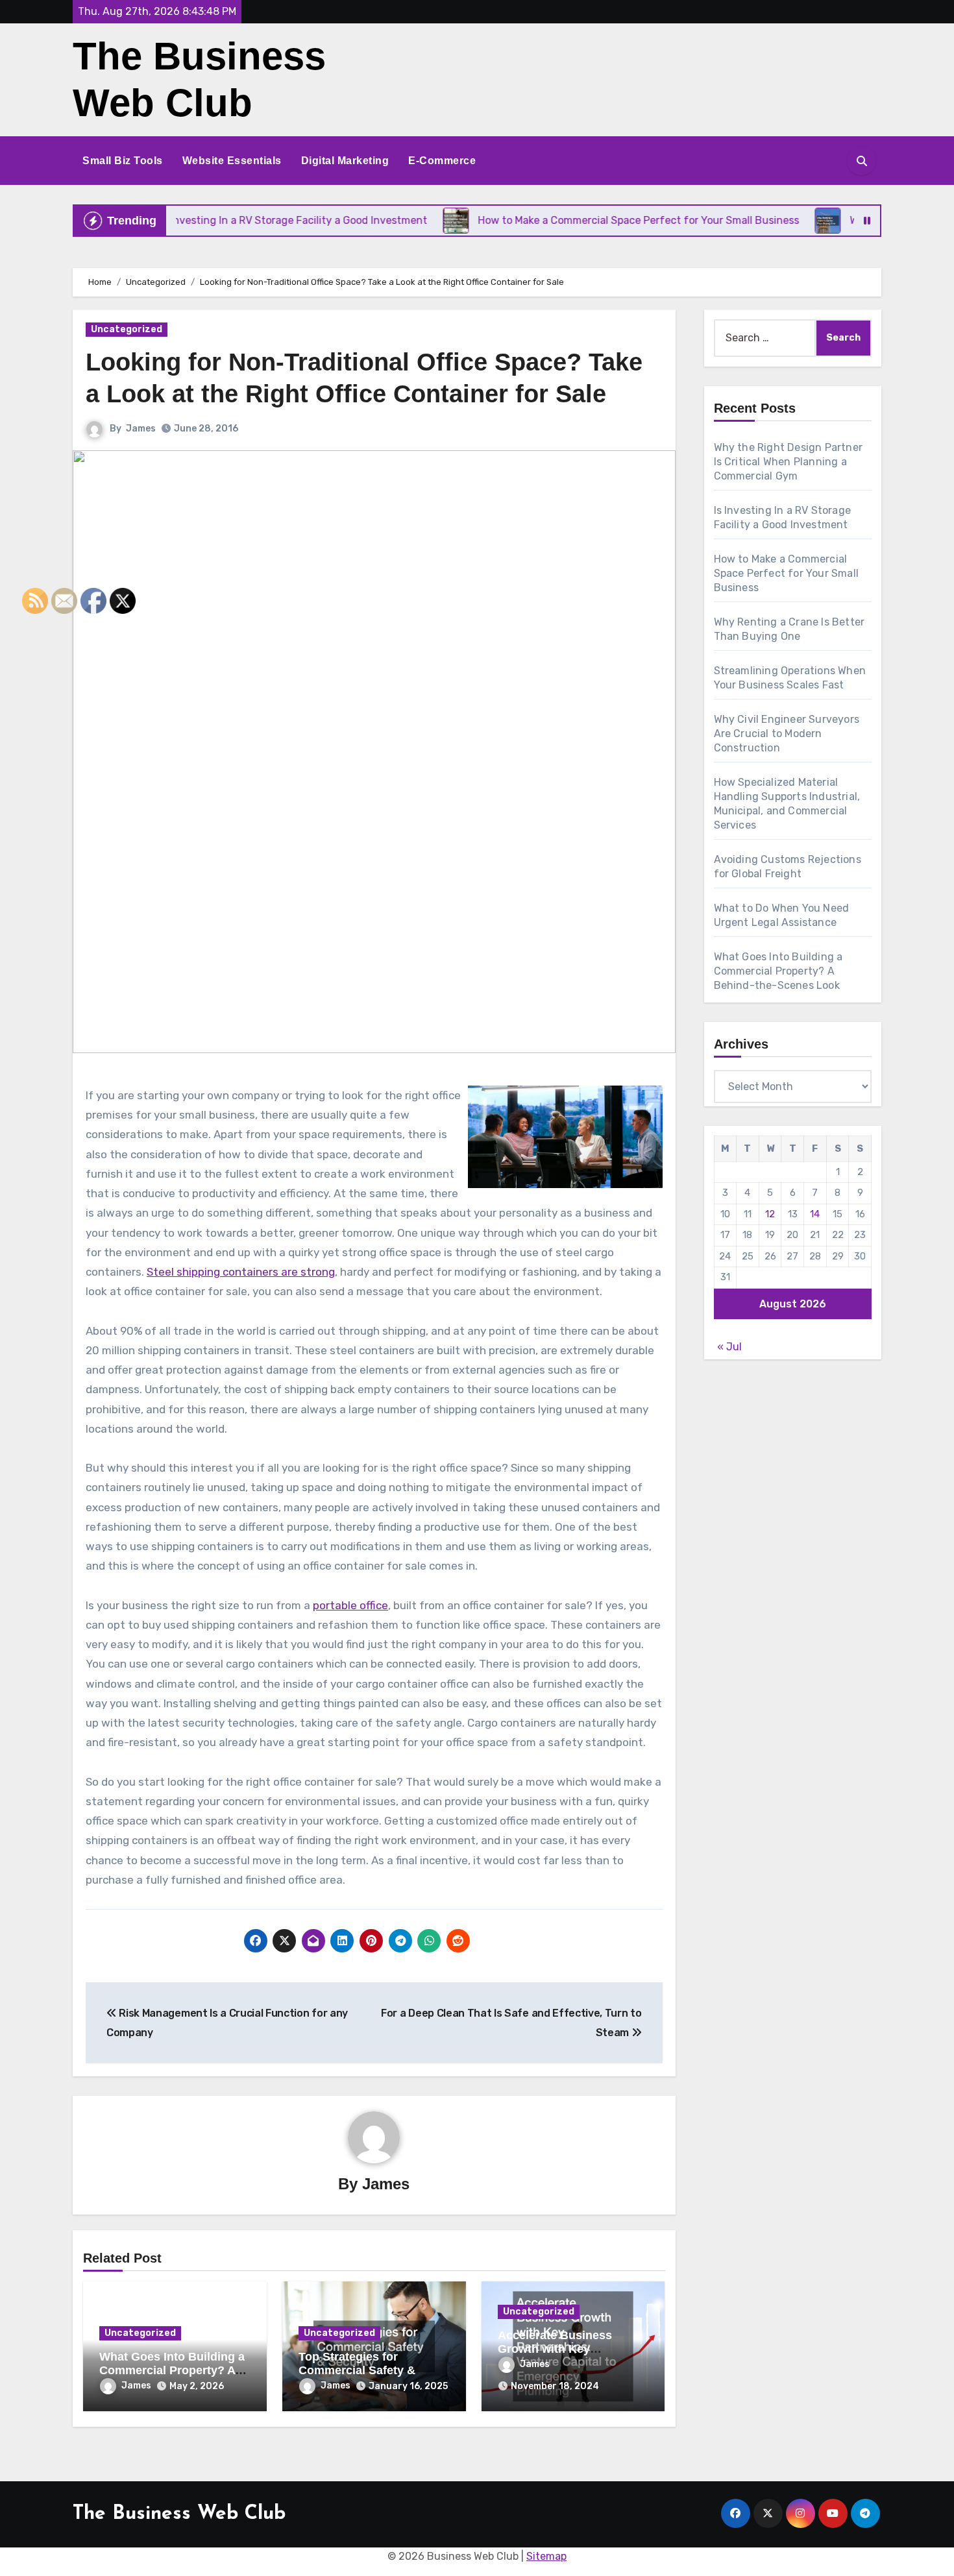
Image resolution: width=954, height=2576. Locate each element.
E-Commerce (442, 161)
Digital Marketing (345, 161)
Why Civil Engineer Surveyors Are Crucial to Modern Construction (787, 734)
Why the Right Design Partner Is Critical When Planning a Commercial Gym (789, 462)
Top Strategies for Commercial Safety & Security (357, 2371)
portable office (350, 1605)
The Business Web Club (179, 2514)
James (141, 429)
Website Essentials (232, 161)
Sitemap (546, 2556)
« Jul (729, 1347)
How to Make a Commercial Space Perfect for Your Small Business (787, 573)
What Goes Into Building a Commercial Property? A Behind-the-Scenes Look (172, 2371)
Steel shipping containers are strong (241, 1272)
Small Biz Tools (123, 161)
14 (815, 1214)
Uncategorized (127, 329)
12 (770, 1214)
